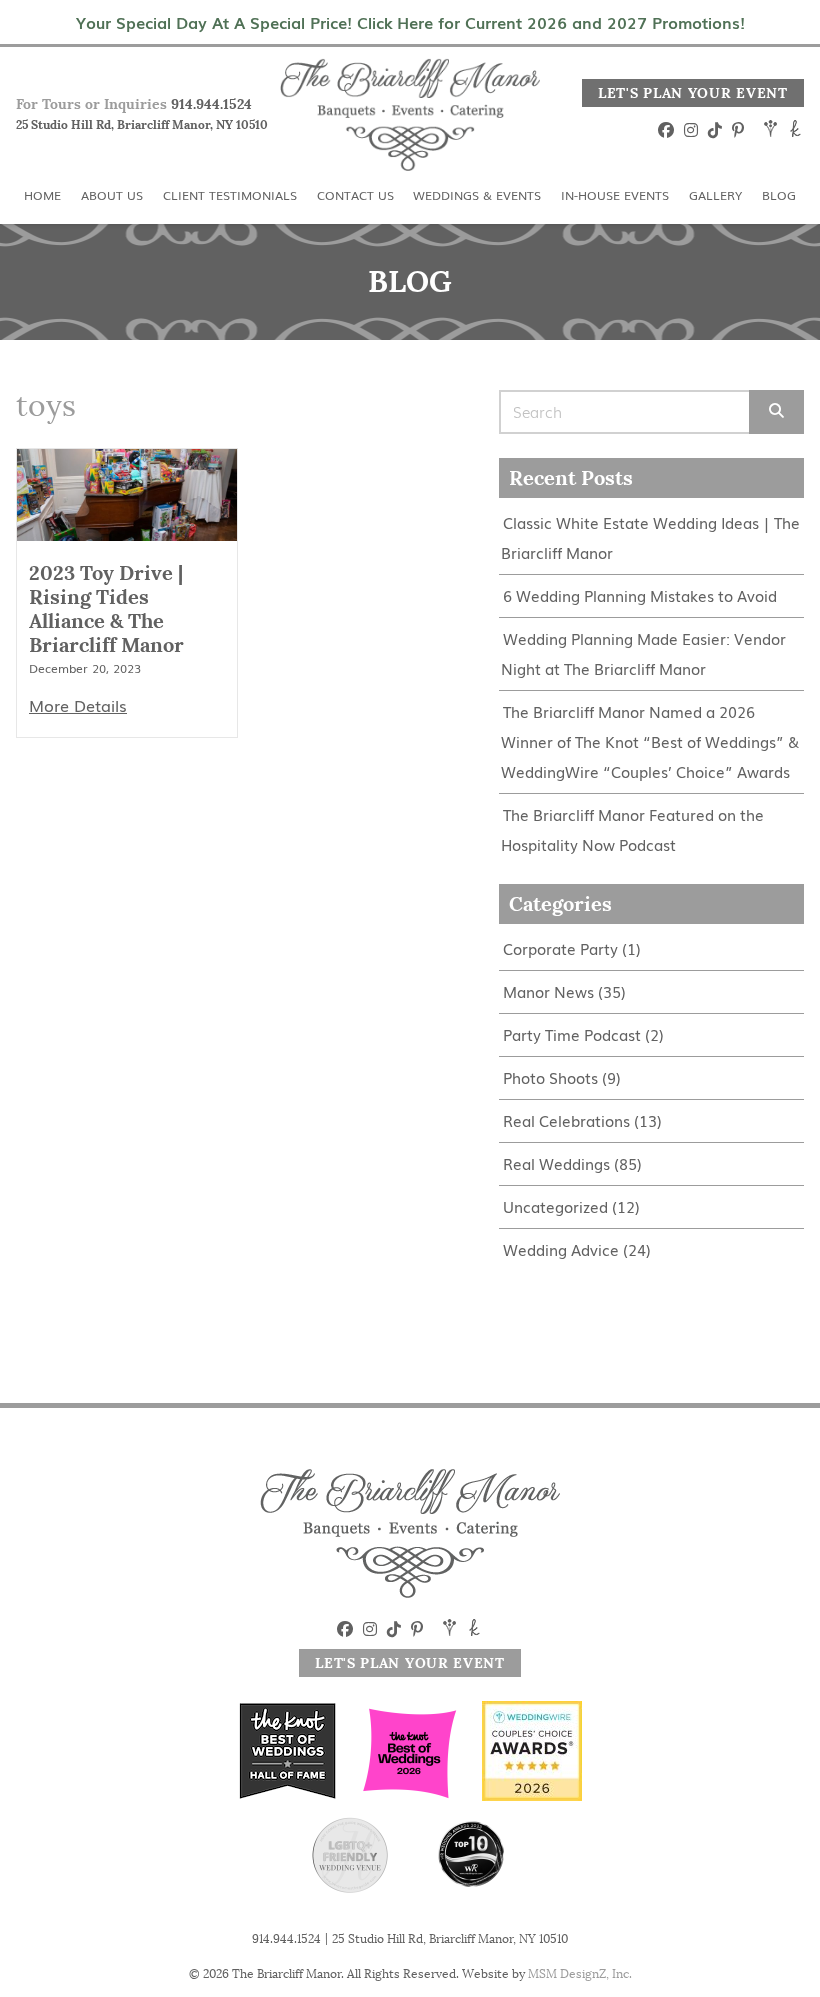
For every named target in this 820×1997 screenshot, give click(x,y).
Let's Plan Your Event (693, 93)
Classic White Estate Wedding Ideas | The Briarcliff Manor (650, 537)
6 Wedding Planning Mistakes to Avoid (640, 595)
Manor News (548, 991)
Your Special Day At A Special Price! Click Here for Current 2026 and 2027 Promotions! (410, 22)
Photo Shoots (550, 1077)
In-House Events (615, 195)
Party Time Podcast (572, 1034)
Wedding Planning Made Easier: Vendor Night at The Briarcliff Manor (643, 653)
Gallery (715, 195)
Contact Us (355, 195)
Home (42, 195)
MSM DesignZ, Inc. (580, 1973)
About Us (112, 195)
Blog (779, 195)
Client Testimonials (230, 195)
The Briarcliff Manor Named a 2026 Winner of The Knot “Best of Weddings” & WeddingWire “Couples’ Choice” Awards (650, 741)
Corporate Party (560, 948)
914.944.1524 (211, 104)
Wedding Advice (561, 1249)
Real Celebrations (566, 1120)
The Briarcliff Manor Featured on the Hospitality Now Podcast (632, 829)
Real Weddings (556, 1163)
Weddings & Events (477, 195)
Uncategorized (555, 1206)
